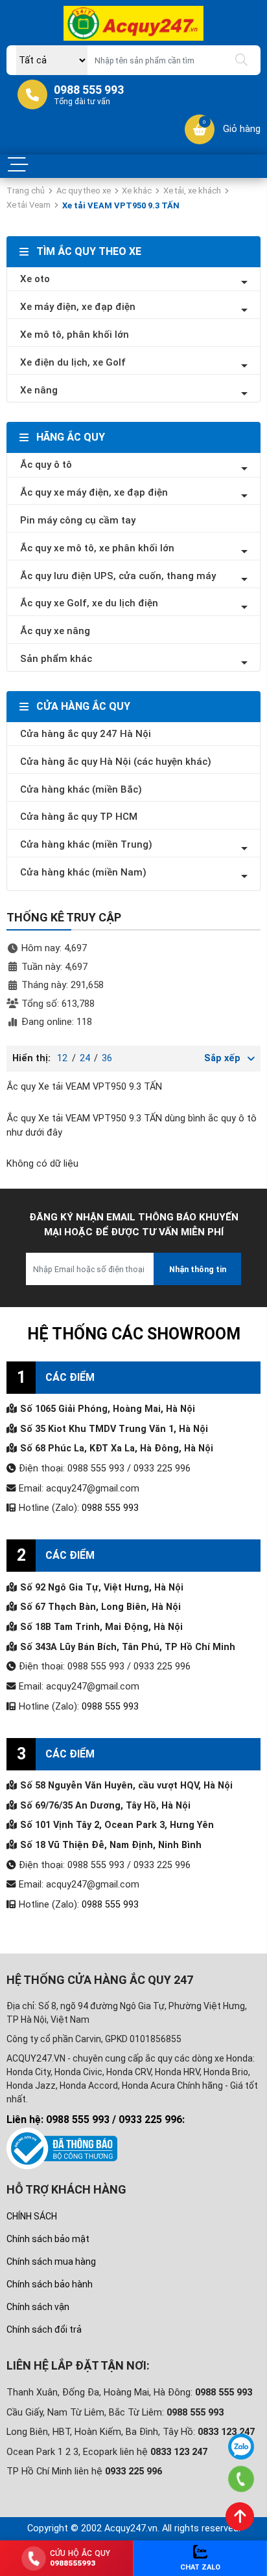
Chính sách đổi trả (44, 2329)
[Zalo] (241, 2447)
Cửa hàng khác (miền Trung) (86, 844)
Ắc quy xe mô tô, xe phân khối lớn (97, 548)
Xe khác (137, 191)
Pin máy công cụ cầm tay (78, 520)
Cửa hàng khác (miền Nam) (83, 872)
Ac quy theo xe (84, 191)
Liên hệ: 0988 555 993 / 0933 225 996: (96, 2119)
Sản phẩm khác (56, 659)
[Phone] (241, 2479)
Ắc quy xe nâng (55, 631)
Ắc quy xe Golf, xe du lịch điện (89, 603)
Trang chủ (26, 191)
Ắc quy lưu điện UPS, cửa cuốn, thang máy (118, 576)
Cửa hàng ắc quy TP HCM (79, 817)
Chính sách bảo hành (50, 2284)
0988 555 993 (110, 1508)
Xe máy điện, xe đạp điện (78, 307)
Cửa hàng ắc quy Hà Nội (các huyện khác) (116, 762)
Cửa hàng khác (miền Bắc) (81, 789)
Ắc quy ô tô (46, 465)
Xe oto (35, 279)
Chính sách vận (38, 2307)
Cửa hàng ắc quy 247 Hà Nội (86, 734)
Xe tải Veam (29, 205)
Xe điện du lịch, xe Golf (73, 362)
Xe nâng (39, 390)
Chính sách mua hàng (51, 2262)
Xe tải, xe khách (192, 191)
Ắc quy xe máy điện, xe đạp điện (94, 492)
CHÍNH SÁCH (32, 2216)
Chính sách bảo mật (48, 2239)
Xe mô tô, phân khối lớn (75, 335)
